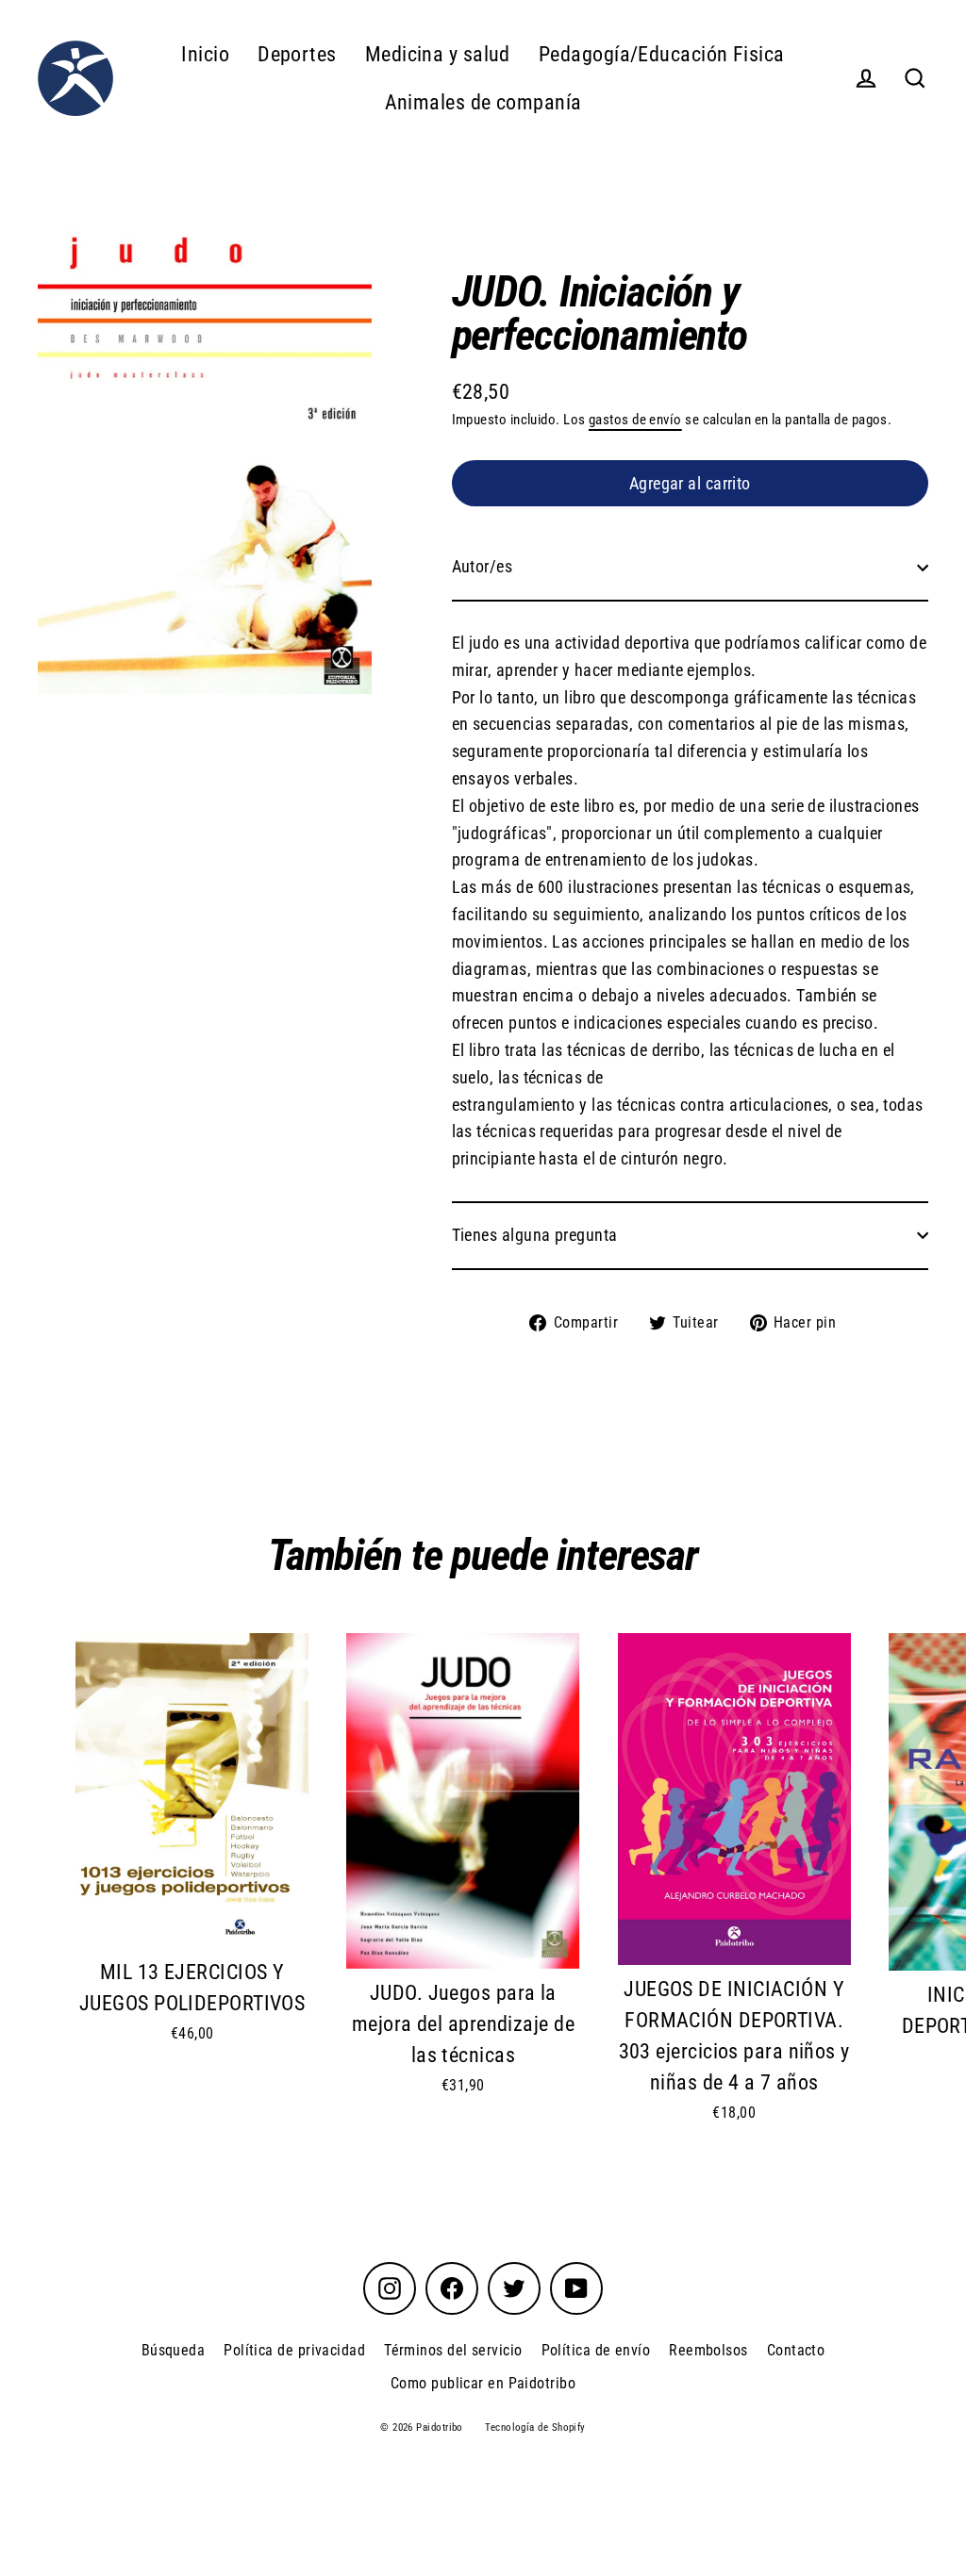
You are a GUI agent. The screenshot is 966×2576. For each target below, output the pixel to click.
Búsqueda (174, 2350)
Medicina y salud (438, 54)
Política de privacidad (294, 2350)
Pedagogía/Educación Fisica (662, 54)
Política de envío (596, 2350)
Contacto (796, 2350)
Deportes (297, 54)
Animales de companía (483, 102)
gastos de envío (635, 420)
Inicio (205, 54)
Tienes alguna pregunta (535, 1235)
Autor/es (483, 566)
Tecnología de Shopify (535, 2427)
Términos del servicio (453, 2350)
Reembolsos (708, 2350)
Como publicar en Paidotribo (483, 2383)
